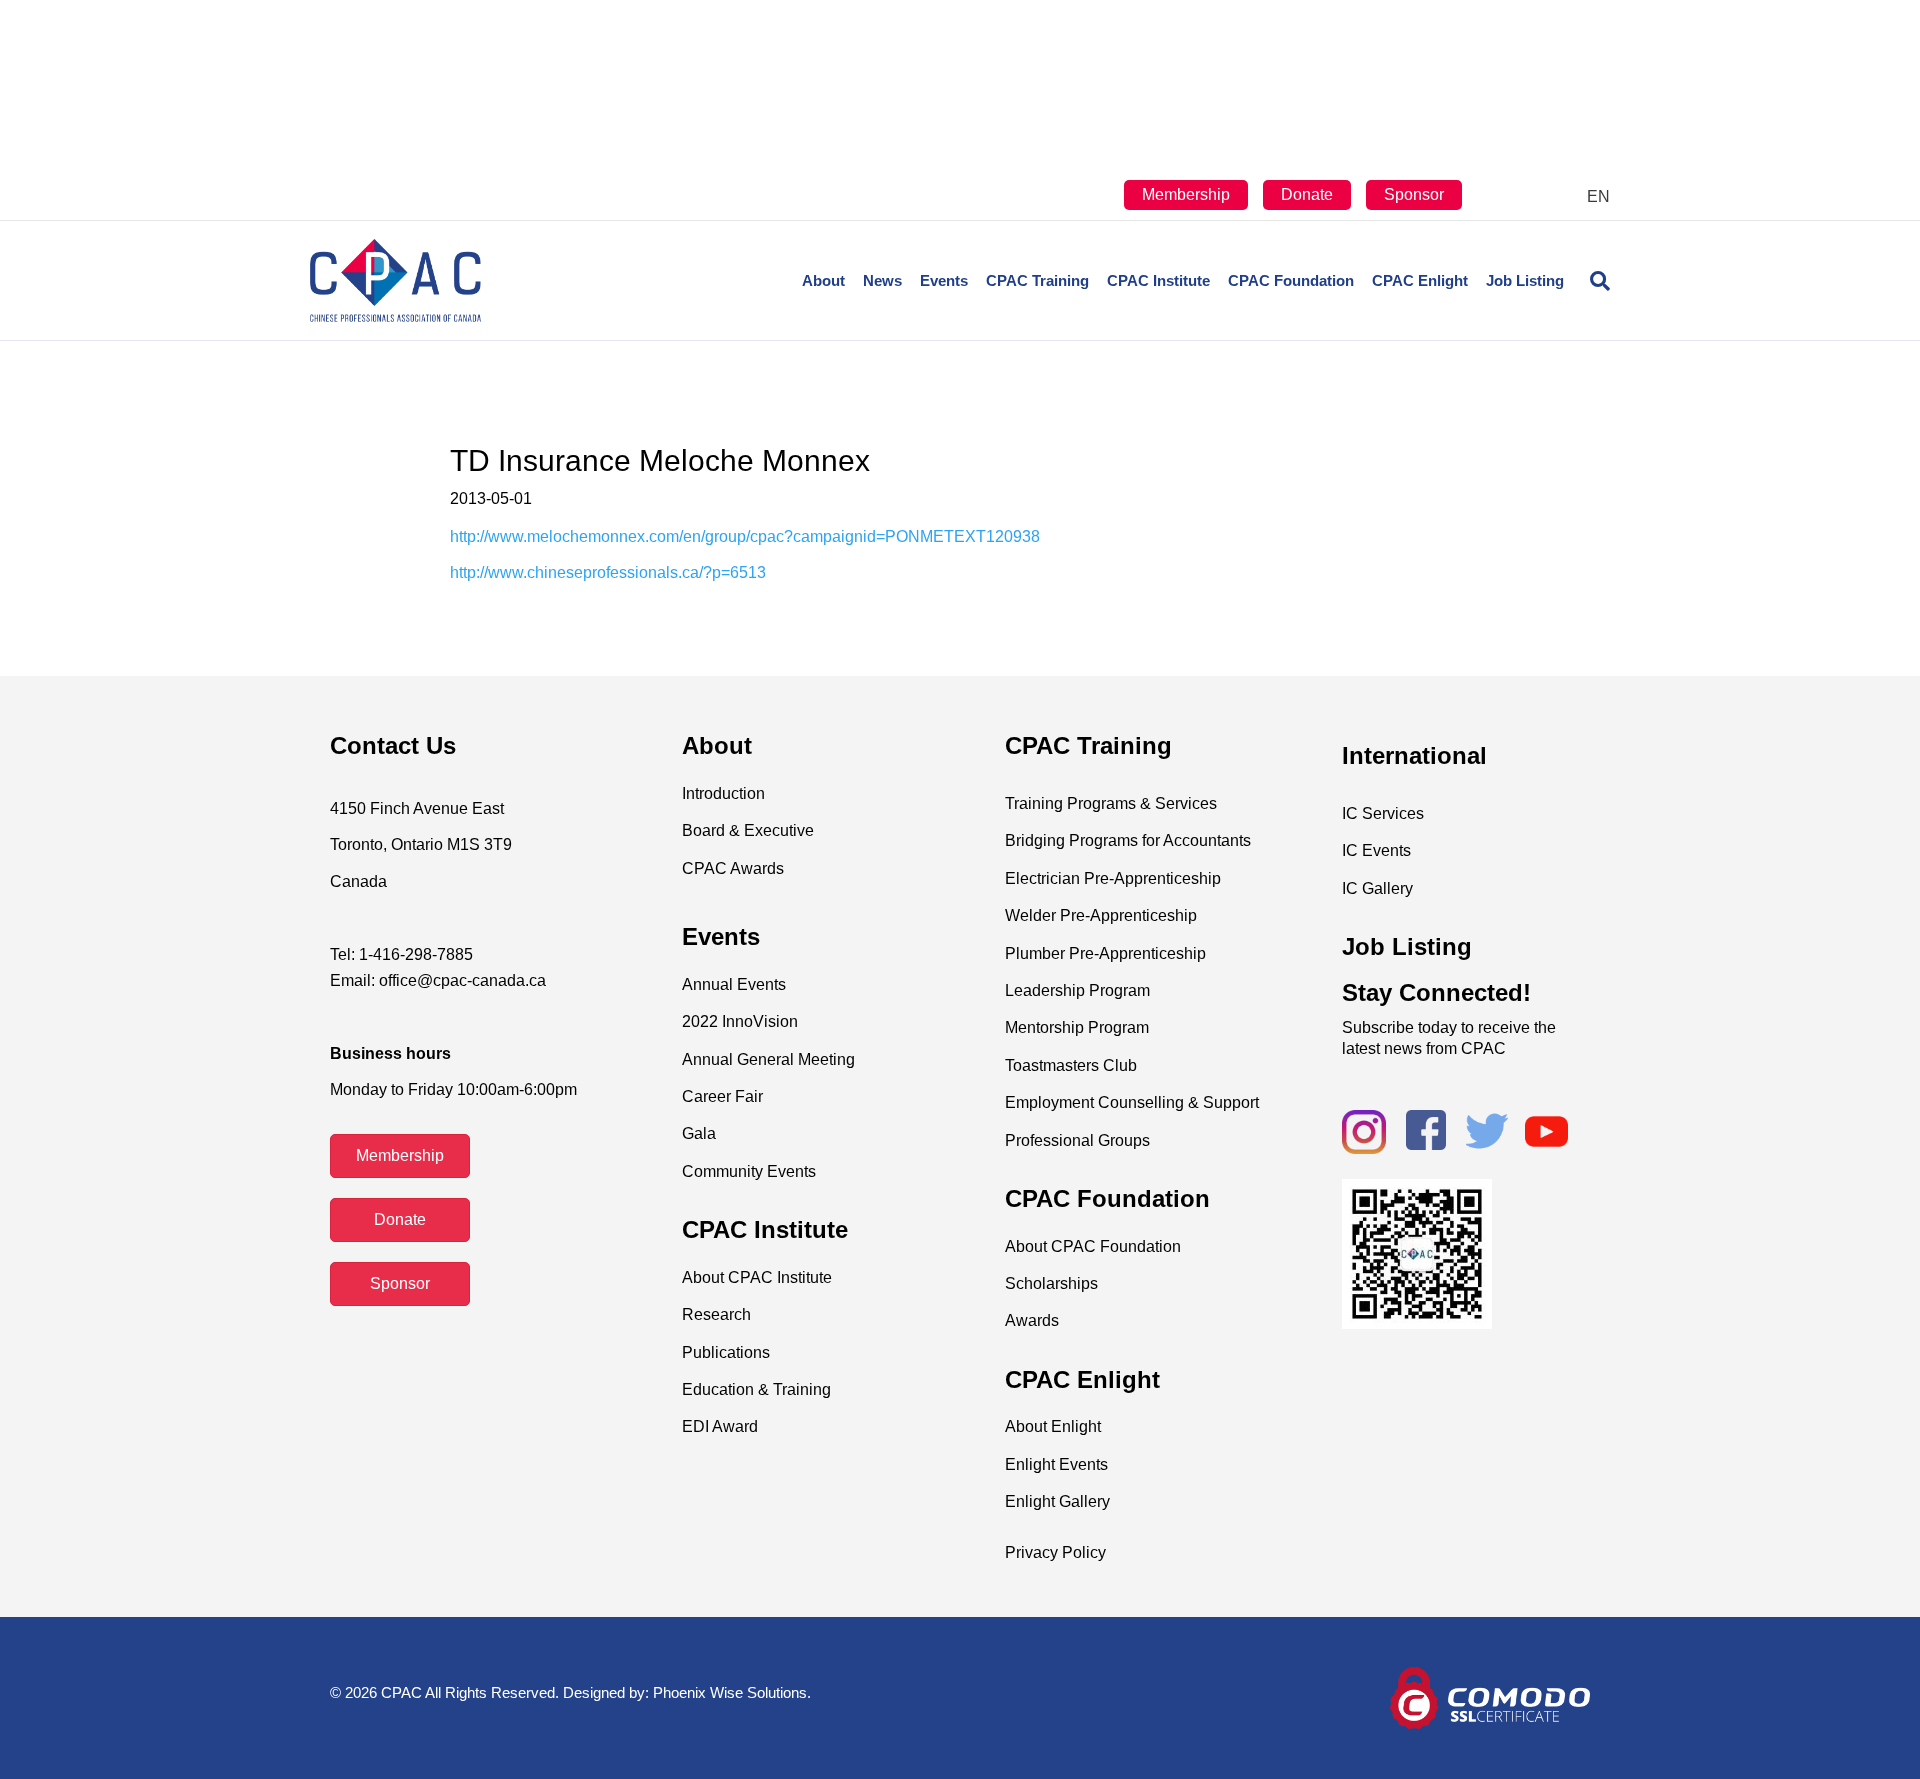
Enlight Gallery (1057, 1501)
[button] (400, 1156)
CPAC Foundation (1291, 280)
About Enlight (1053, 1426)
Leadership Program (1077, 990)
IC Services (1383, 813)
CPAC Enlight (1420, 280)
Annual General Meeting (768, 1059)
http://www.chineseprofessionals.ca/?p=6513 (610, 572)
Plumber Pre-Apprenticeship (1105, 953)
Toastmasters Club (1071, 1065)
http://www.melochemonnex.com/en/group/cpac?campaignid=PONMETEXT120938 (745, 536)
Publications (726, 1352)
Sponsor (1414, 194)
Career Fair (722, 1096)
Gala (699, 1133)
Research (716, 1314)
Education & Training (756, 1389)
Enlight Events (1056, 1464)
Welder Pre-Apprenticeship (1101, 915)
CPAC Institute (1158, 280)
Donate (1307, 194)
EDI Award (720, 1426)
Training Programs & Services (1111, 803)
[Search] (1591, 281)
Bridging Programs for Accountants (1128, 840)
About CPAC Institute (757, 1277)
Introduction (723, 793)
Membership (1186, 194)
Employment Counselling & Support (1132, 1102)
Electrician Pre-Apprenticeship (1113, 878)
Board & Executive (748, 830)
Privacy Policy (1055, 1552)
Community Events (749, 1171)
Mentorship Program (1077, 1027)
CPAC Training (1037, 280)
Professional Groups (1077, 1140)
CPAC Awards (733, 868)
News (882, 280)
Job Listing (1525, 280)
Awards (1032, 1320)
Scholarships (1051, 1283)
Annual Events (734, 984)
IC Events (1376, 850)
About (823, 280)
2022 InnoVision (740, 1021)
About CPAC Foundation (1093, 1246)
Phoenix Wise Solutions (730, 1692)
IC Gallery (1377, 888)
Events (944, 280)
